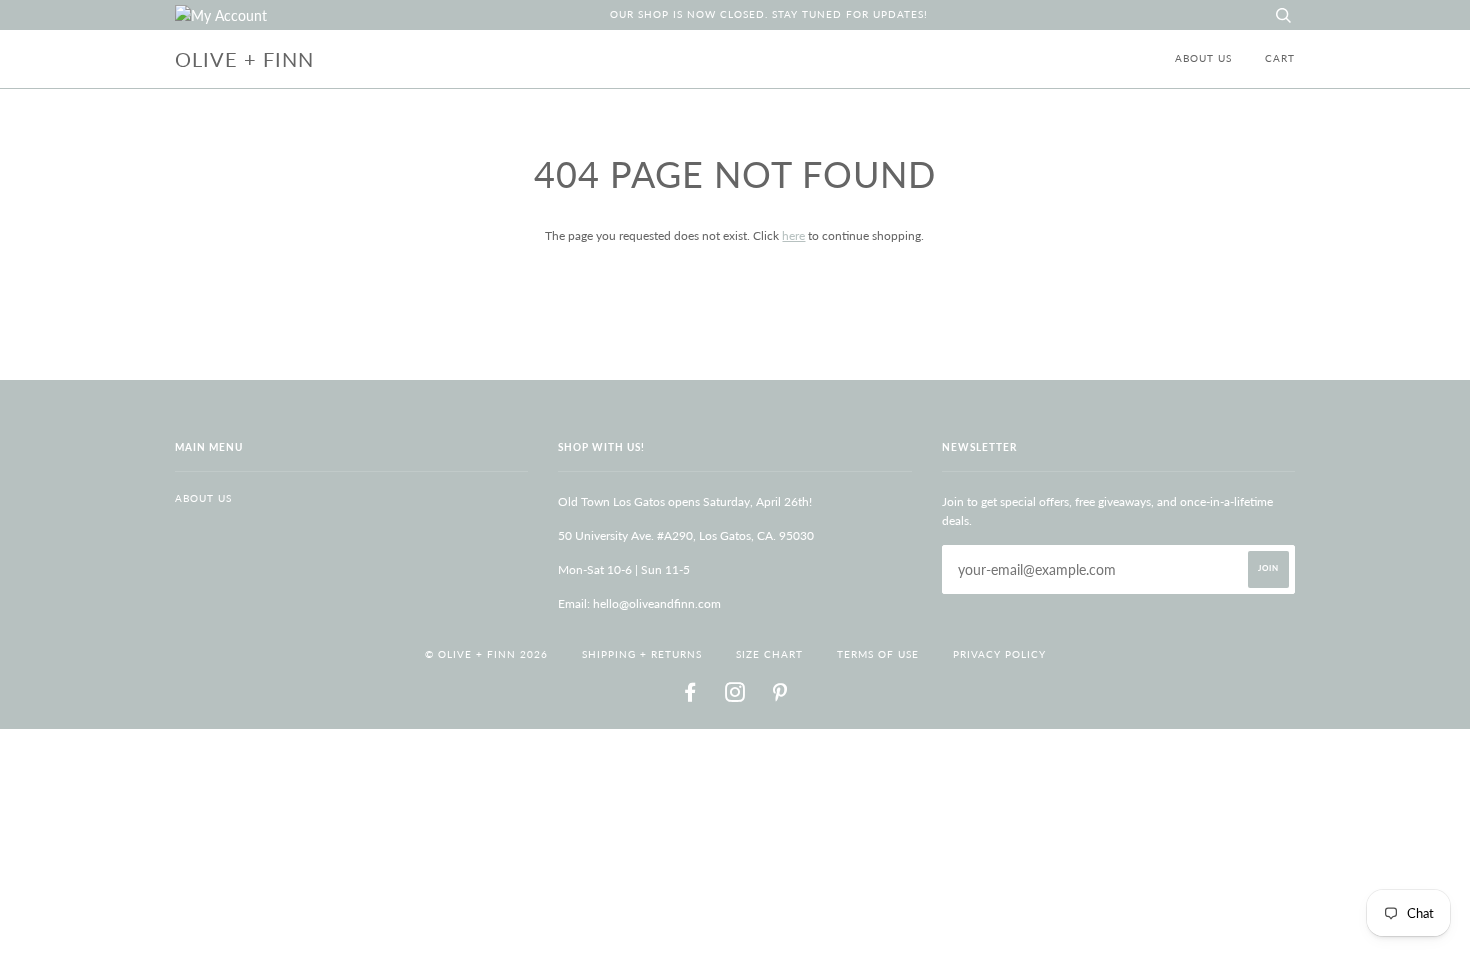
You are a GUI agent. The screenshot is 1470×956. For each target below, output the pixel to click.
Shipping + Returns (642, 654)
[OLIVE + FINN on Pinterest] (780, 696)
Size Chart (769, 654)
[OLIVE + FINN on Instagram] (735, 696)
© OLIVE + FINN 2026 (486, 654)
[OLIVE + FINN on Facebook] (690, 696)
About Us (1203, 58)
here (793, 235)
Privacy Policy (999, 654)
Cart (1280, 58)
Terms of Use (878, 654)
